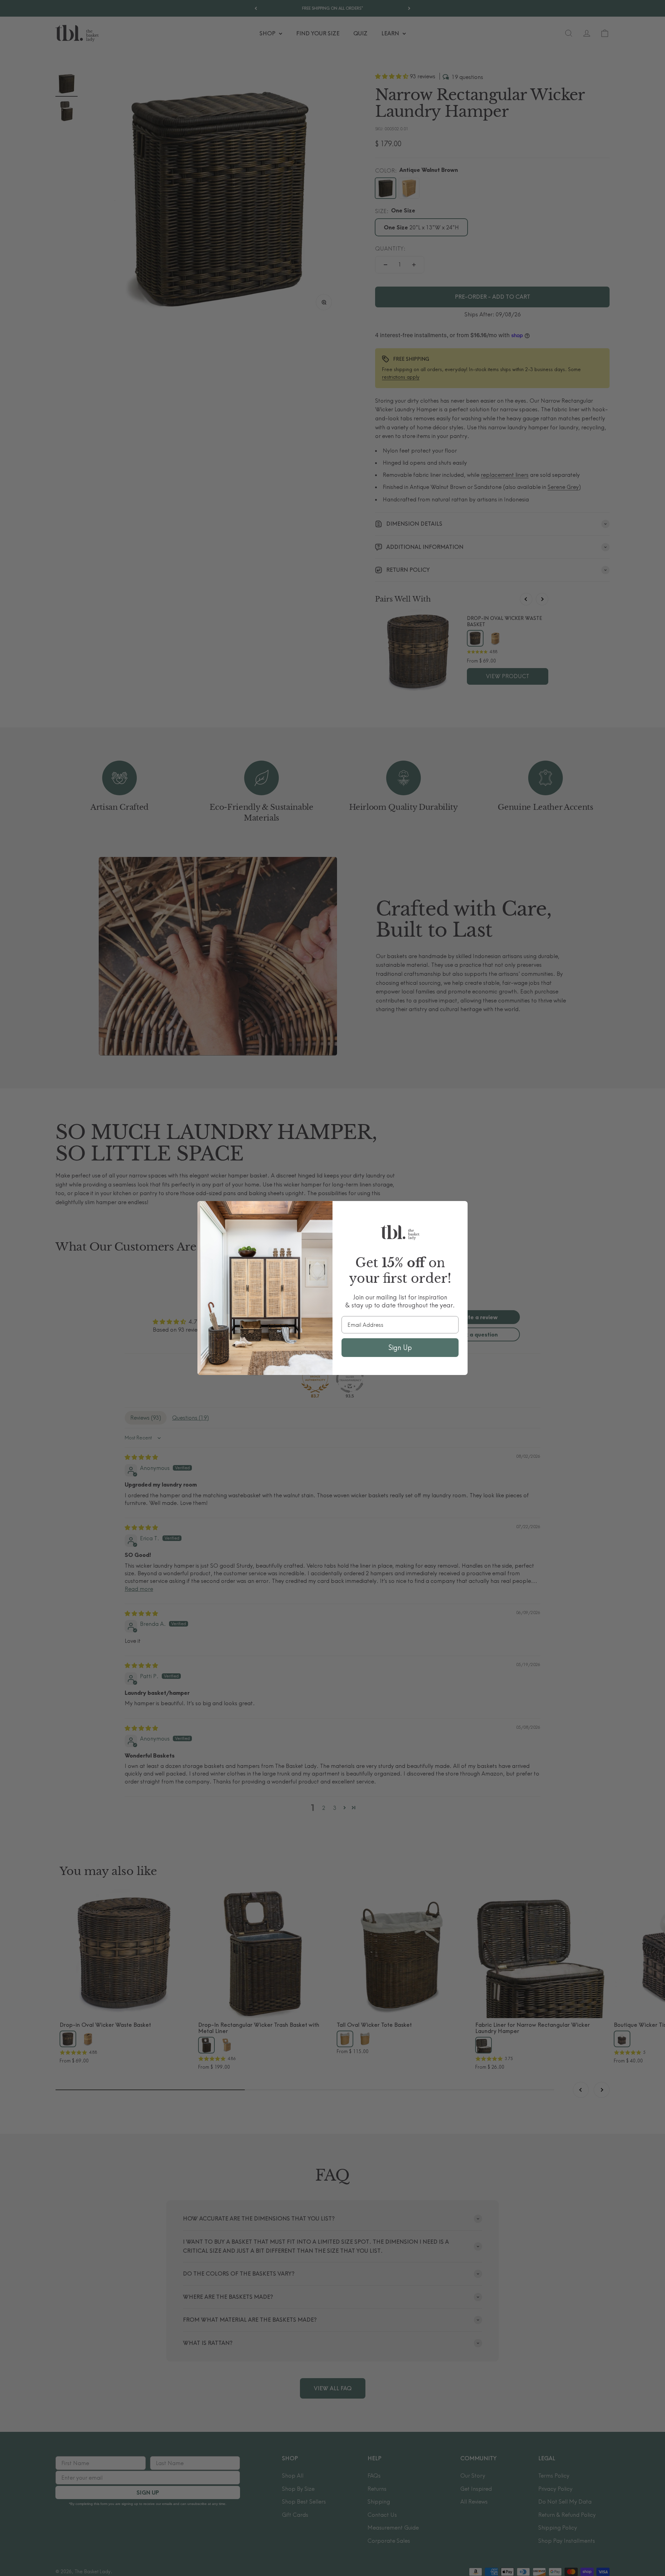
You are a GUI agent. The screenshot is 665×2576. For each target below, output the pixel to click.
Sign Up (400, 1347)
